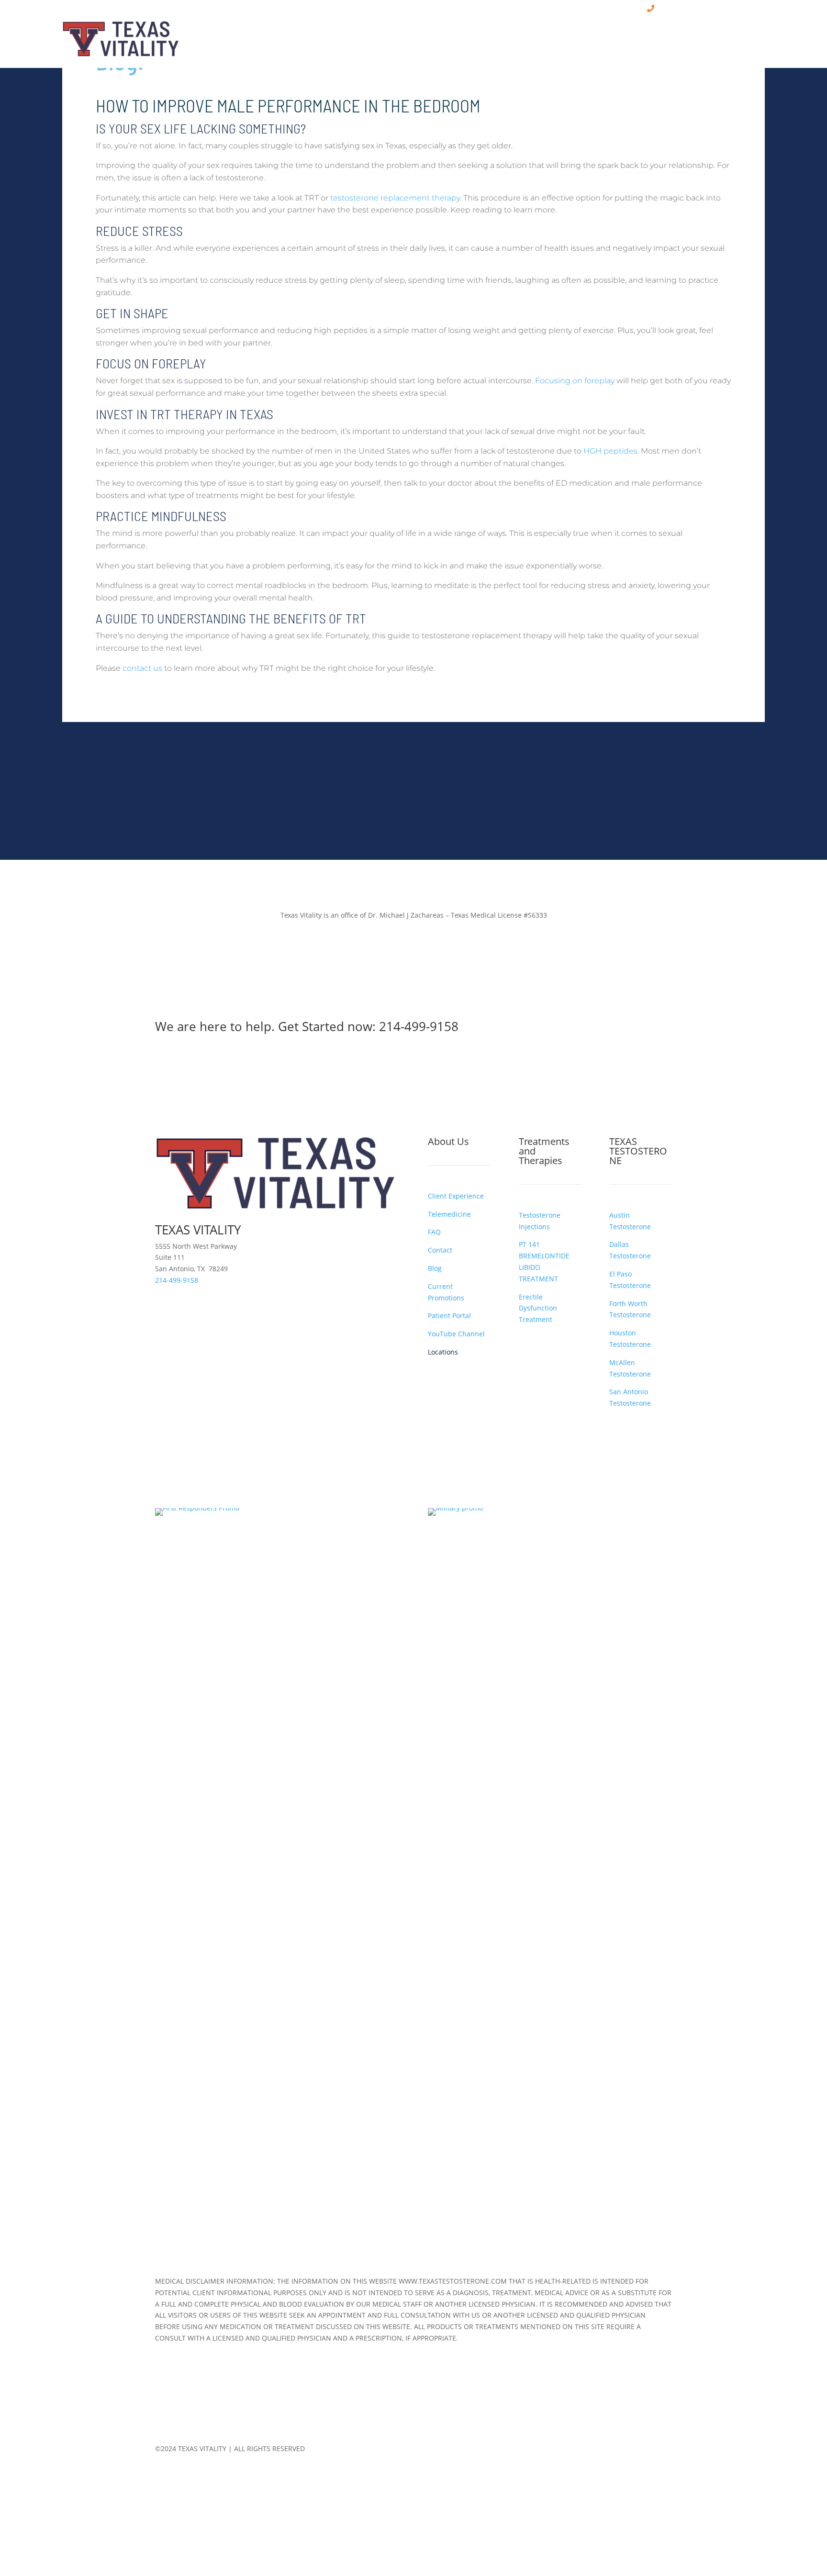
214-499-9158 (419, 1026)
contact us (142, 668)
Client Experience (456, 1196)
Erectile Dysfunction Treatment (538, 1308)
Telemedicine (449, 1214)
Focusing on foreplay (575, 381)
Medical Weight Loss (680, 33)
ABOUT (452, 33)
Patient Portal (449, 1316)
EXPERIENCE (506, 33)
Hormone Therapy (584, 33)
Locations (443, 1352)
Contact (440, 1250)
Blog (435, 1268)
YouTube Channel (456, 1334)
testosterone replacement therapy (395, 198)
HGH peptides (610, 451)
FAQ (434, 1232)
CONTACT (748, 33)
